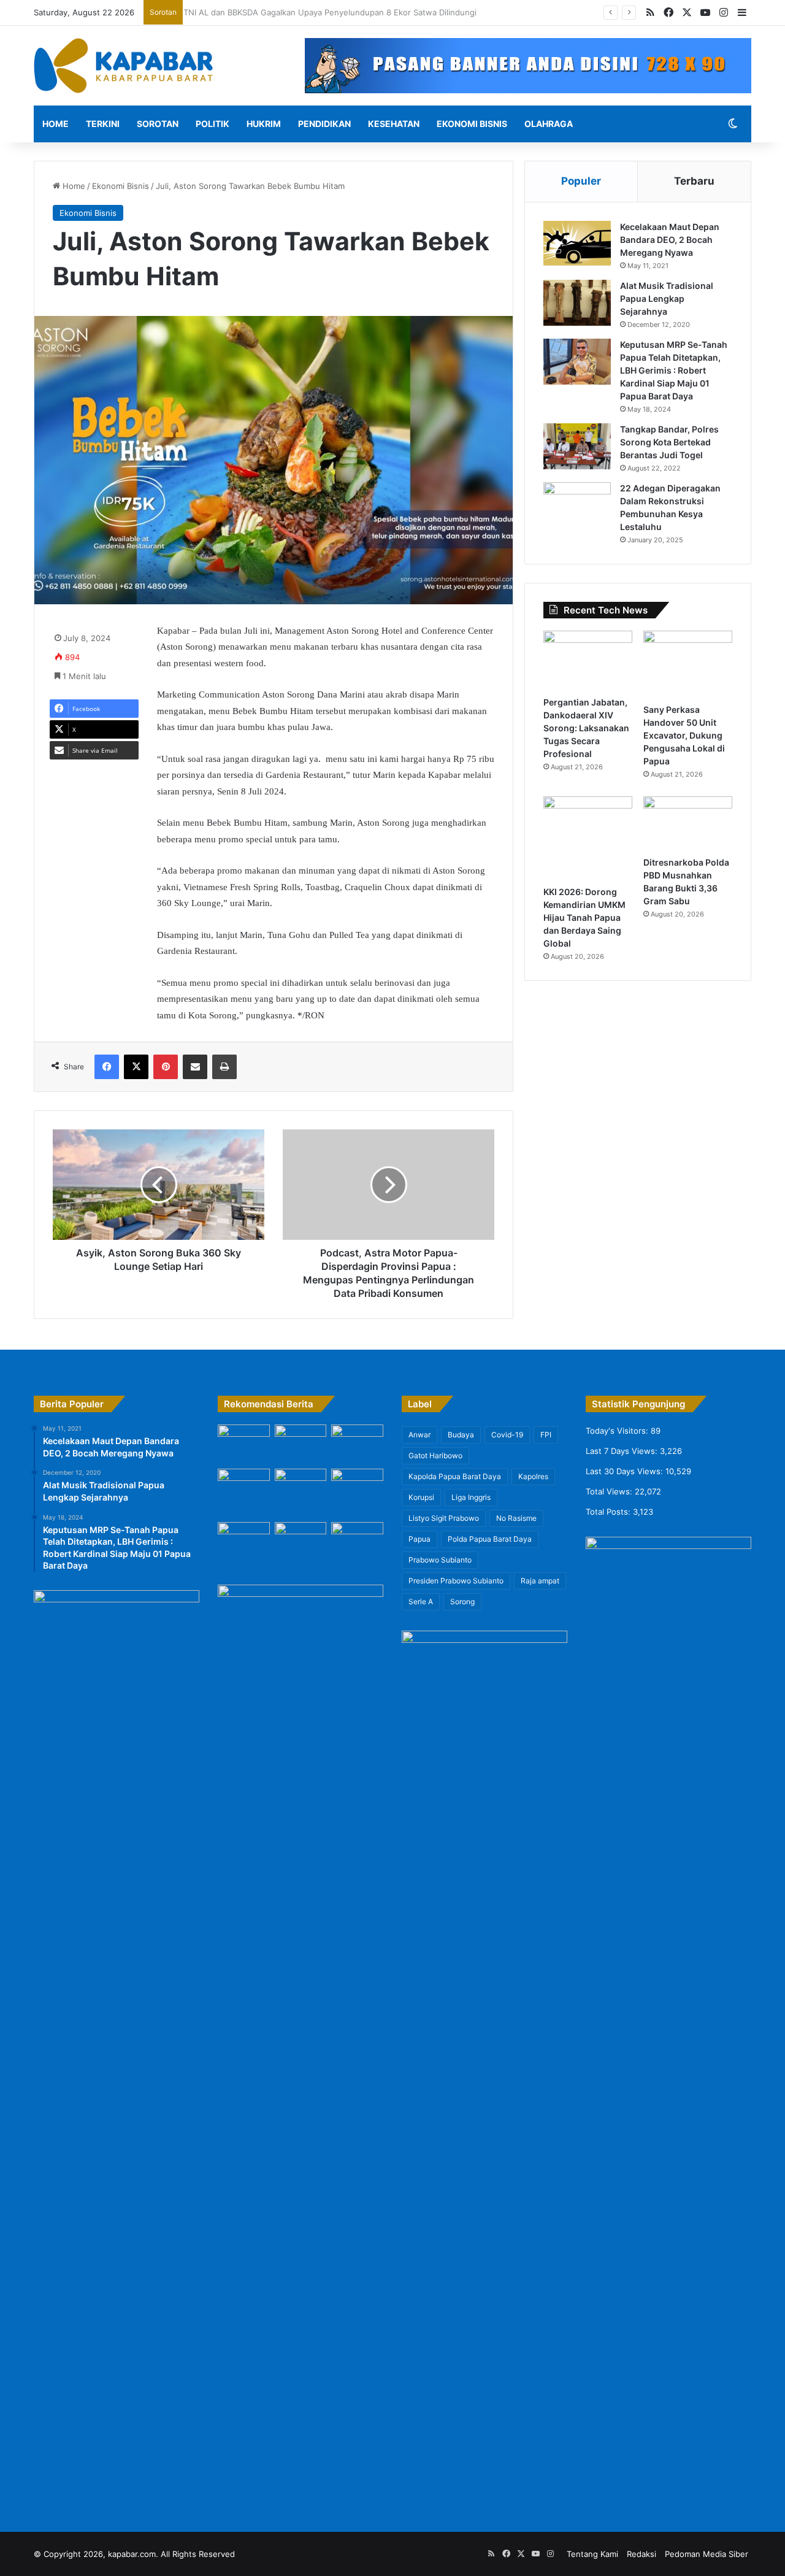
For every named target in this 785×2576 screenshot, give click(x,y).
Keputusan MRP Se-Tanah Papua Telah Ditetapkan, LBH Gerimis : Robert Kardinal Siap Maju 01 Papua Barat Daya (674, 370)
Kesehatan (394, 124)
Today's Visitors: (618, 1431)
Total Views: (610, 1491)
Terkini (103, 124)
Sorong (462, 1601)
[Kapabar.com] (123, 66)
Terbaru (694, 181)
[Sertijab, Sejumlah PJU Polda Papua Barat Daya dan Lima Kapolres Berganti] (244, 1439)
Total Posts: (609, 1512)
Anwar (419, 1435)
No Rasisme (516, 1518)
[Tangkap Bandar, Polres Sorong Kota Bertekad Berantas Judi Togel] (577, 446)
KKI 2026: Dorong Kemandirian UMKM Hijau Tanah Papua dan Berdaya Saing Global (584, 917)
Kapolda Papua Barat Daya (455, 1476)
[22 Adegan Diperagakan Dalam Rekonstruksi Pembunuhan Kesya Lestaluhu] (577, 505)
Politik (213, 124)
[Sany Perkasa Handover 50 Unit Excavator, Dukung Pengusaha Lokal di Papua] (688, 664)
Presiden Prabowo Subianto (456, 1581)
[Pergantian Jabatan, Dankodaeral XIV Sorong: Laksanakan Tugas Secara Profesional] (588, 660)
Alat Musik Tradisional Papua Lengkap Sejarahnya (667, 298)
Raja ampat (540, 1581)
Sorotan (158, 124)
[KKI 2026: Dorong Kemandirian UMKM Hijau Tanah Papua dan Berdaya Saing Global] (588, 838)
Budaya (461, 1435)
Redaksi (641, 2554)
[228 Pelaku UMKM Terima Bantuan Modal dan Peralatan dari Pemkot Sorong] (357, 1488)
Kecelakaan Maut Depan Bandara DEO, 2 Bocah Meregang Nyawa (670, 240)
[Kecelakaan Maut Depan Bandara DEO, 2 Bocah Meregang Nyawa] (577, 244)
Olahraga (549, 124)
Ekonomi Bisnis (472, 124)
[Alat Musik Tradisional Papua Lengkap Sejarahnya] (577, 303)
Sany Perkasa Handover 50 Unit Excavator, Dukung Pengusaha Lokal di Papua (684, 735)
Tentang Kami (592, 2554)
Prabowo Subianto (440, 1560)
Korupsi (421, 1497)
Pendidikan (324, 124)
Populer (581, 181)
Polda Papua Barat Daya (490, 1539)
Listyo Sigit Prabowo (444, 1518)
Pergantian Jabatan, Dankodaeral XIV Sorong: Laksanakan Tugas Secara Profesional (586, 728)
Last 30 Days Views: (626, 1471)
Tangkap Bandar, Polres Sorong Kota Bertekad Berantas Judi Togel (669, 442)
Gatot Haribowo (435, 1455)
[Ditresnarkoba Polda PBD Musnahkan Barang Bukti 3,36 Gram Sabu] (688, 823)
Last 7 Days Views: (623, 1451)
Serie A (421, 1601)
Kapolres (533, 1476)
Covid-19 (507, 1435)
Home (56, 124)
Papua (419, 1539)
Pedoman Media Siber (706, 2554)
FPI (546, 1435)
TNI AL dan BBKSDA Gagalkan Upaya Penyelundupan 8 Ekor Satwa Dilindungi (337, 12)
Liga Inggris (471, 1497)
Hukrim (264, 124)
